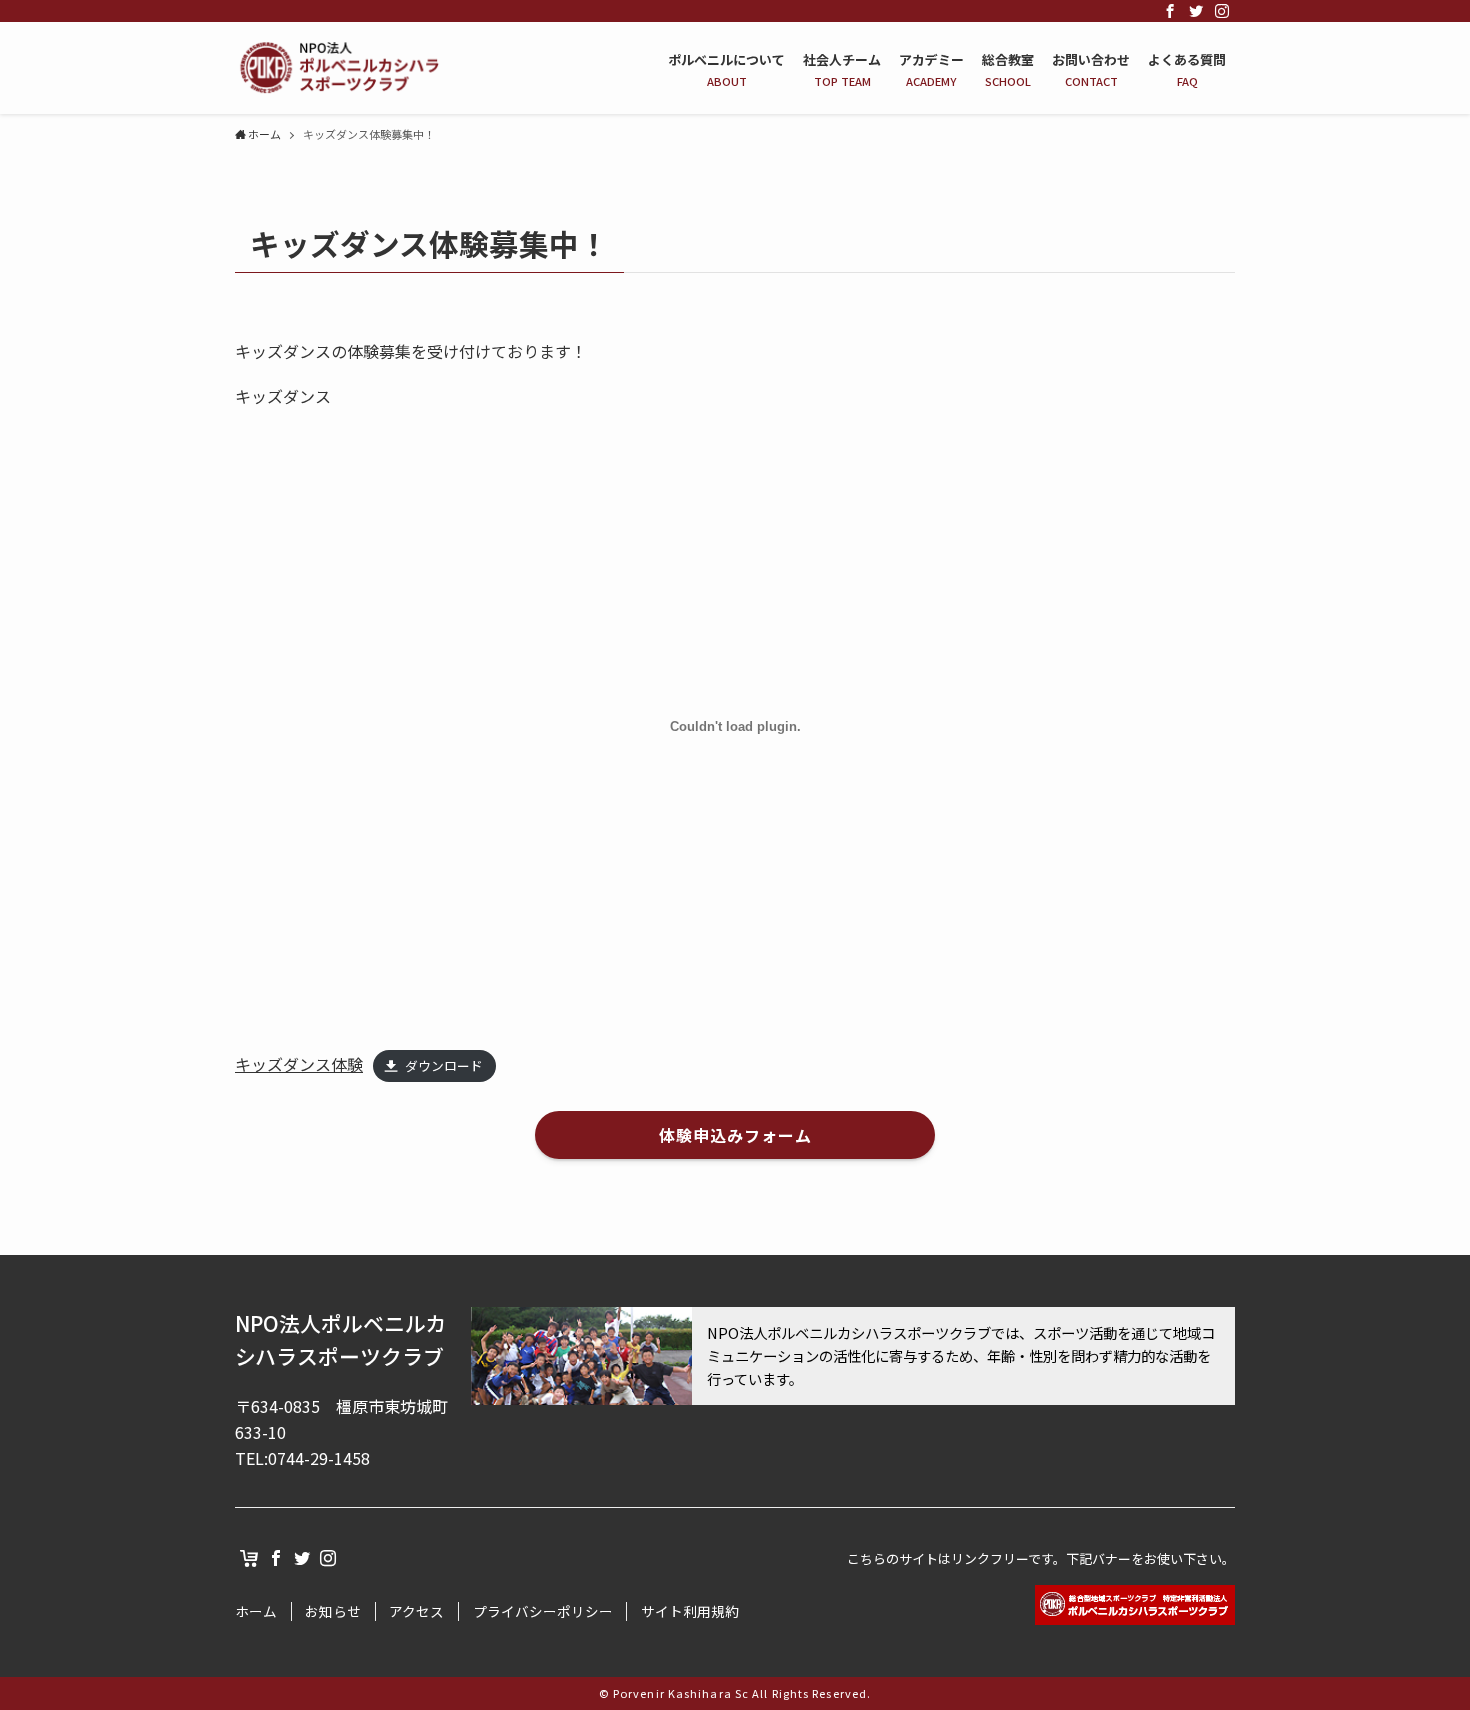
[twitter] (1196, 11)
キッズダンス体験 (299, 1064)
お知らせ (333, 1611)
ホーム (256, 1611)
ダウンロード (444, 1065)
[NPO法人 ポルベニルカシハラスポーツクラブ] (338, 68)
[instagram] (1222, 11)
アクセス (416, 1611)
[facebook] (1170, 11)
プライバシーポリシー (543, 1611)
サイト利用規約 (690, 1611)
